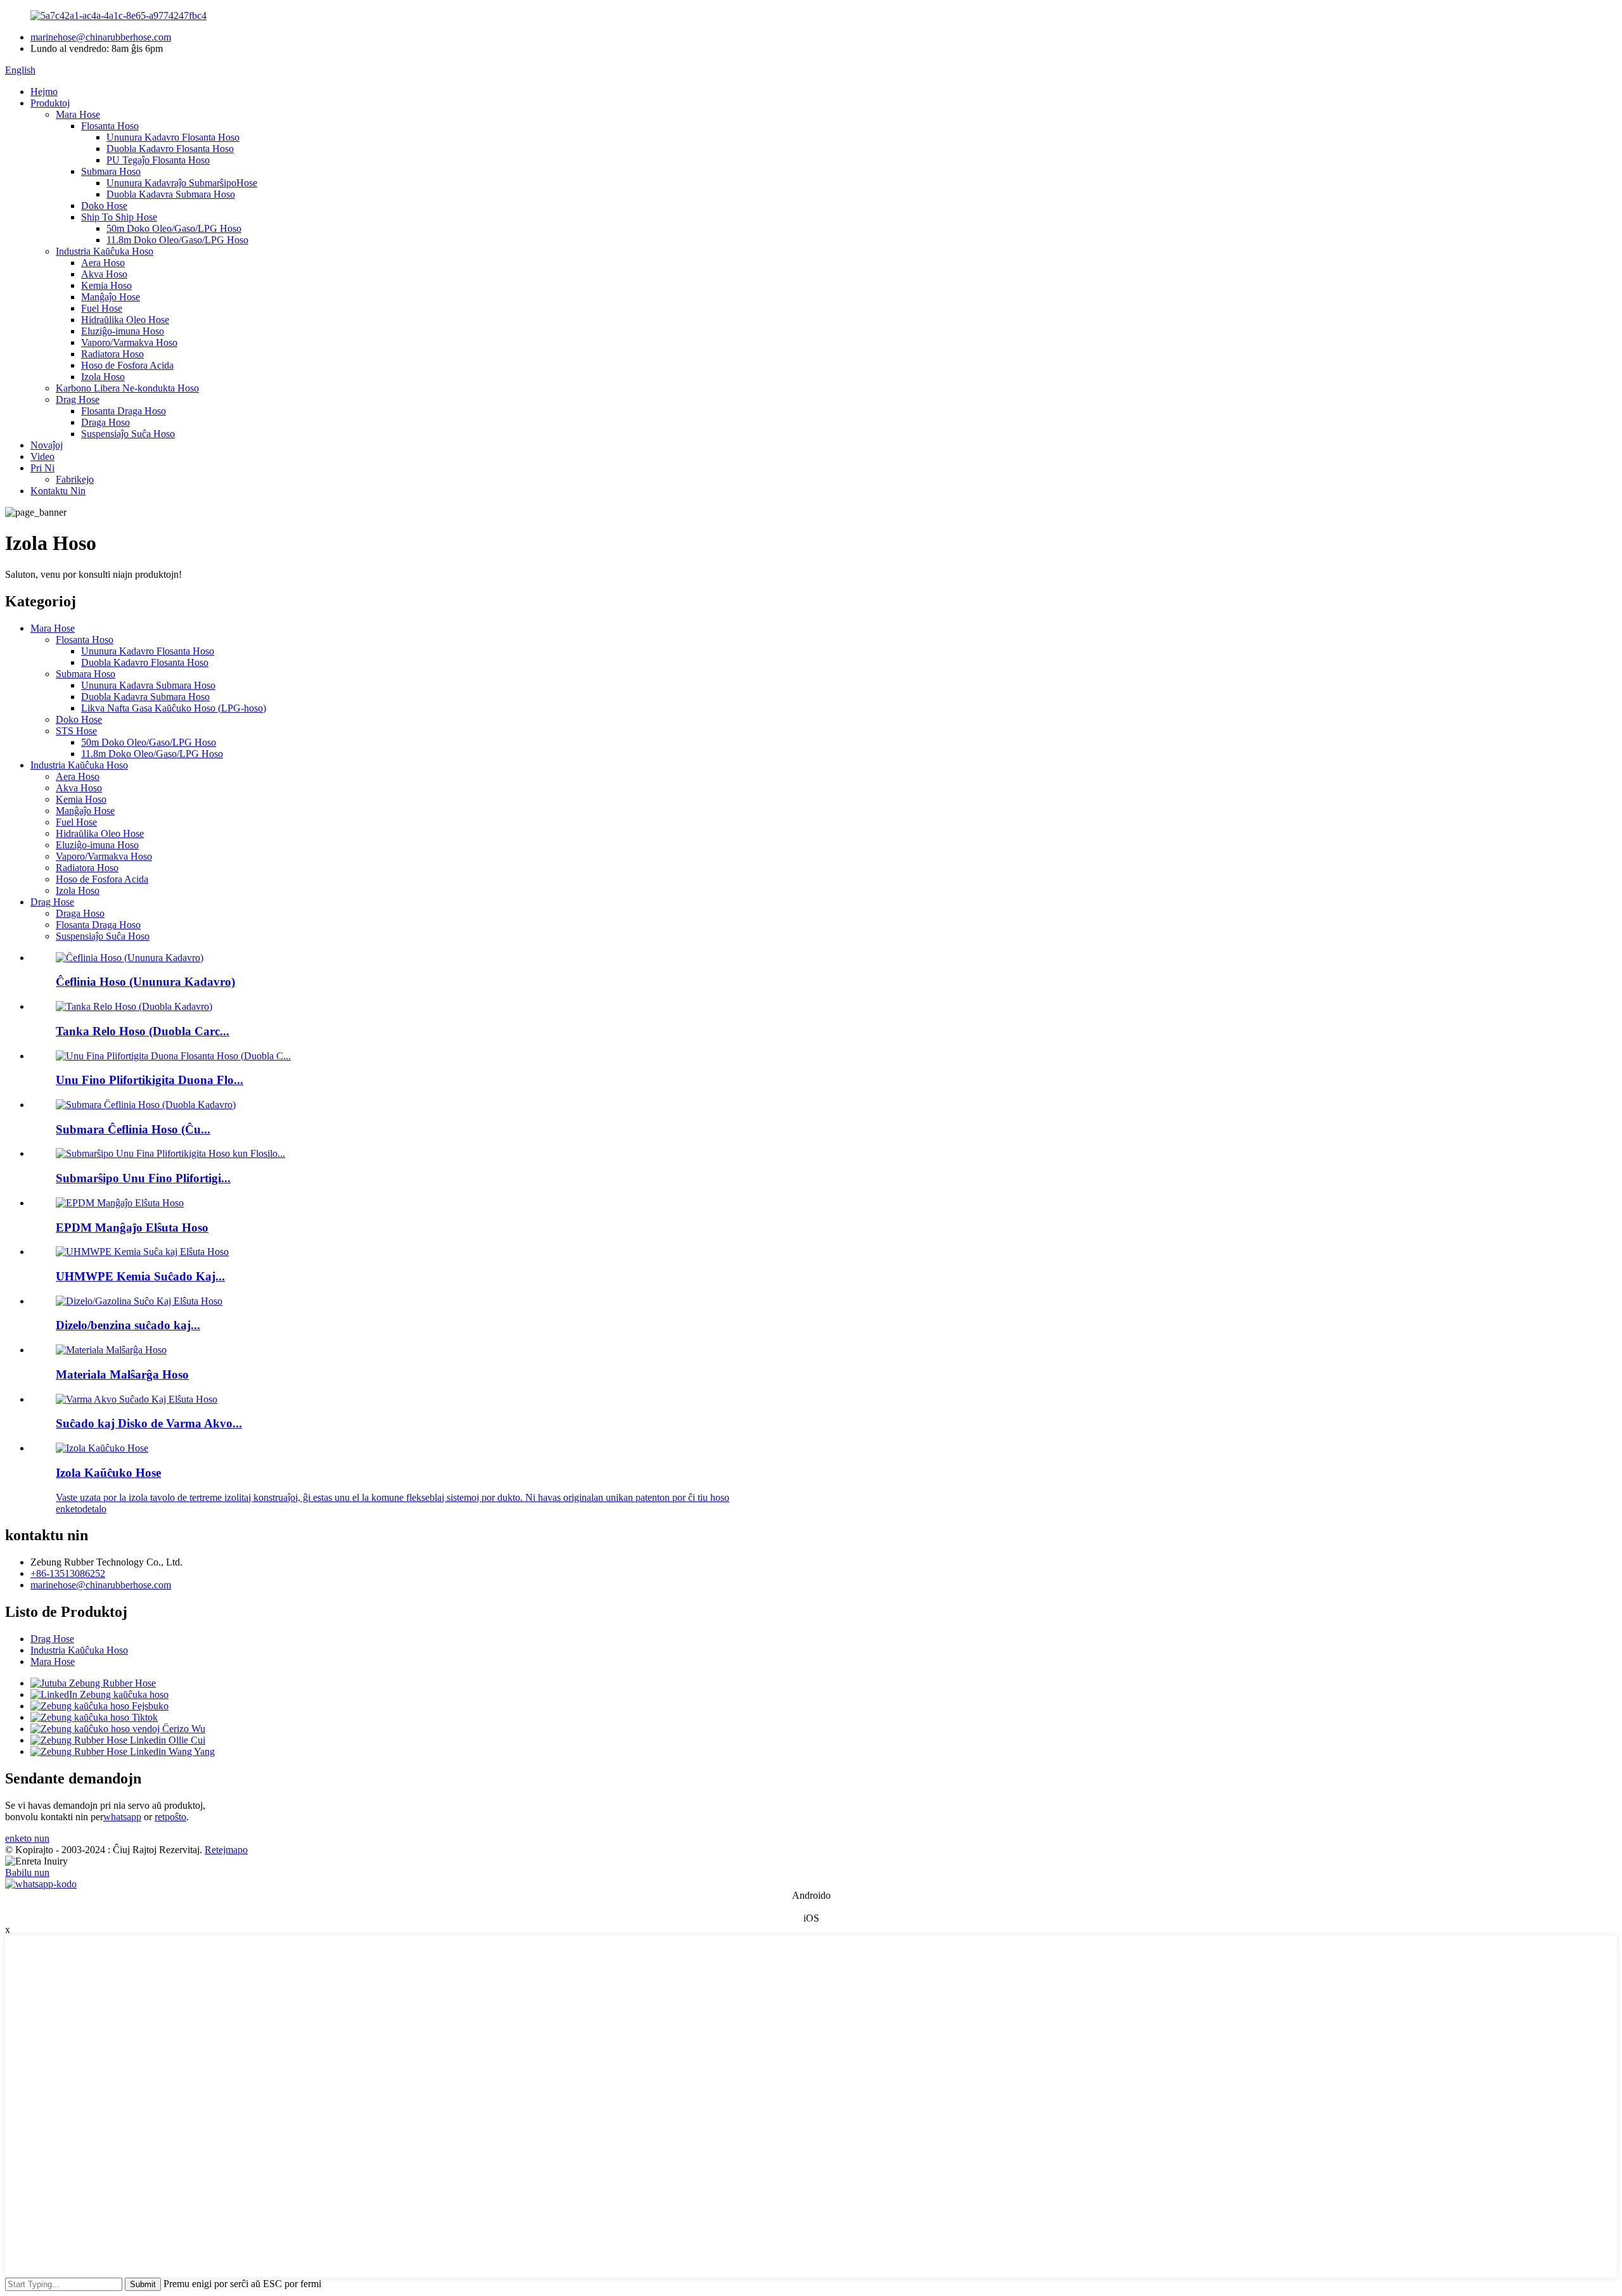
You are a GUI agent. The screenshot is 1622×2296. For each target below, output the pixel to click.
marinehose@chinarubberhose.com (101, 37)
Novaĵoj (47, 445)
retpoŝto (170, 1817)
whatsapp (122, 1817)
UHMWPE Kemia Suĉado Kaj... (140, 1276)
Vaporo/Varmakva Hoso (129, 342)
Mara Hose (78, 114)
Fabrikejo (75, 479)
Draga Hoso (105, 422)
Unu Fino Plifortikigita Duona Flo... (150, 1080)
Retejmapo (226, 1850)
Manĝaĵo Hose (111, 297)
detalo (94, 1509)
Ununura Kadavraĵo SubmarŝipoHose (182, 183)
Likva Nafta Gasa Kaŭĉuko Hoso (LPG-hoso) (174, 708)
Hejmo (44, 92)
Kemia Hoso (106, 285)
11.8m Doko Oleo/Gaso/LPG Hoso (177, 240)
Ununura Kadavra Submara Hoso (148, 685)
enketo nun (27, 1838)
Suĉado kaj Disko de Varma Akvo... (149, 1423)
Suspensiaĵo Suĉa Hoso (128, 434)
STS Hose (76, 731)
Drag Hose (78, 399)
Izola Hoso (103, 377)
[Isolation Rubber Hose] (102, 1448)
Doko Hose (104, 206)
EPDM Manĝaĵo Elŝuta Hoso (132, 1228)
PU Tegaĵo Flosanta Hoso (158, 160)
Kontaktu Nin (58, 491)
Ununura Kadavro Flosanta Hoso (173, 137)
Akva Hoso (104, 274)
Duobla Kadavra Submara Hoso (171, 194)
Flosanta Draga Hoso (124, 411)
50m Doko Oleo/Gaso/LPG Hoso (174, 228)
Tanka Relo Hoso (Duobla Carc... (143, 1031)
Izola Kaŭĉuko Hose (108, 1473)
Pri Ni (42, 468)
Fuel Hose (102, 308)
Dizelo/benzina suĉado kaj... (128, 1325)
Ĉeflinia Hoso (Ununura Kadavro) (145, 982)
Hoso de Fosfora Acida (127, 365)
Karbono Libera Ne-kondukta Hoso (127, 388)
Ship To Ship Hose (119, 217)
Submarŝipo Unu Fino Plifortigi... (143, 1178)
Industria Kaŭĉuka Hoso (105, 251)
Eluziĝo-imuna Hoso (123, 331)
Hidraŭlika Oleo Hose (125, 320)
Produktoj (50, 103)
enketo (69, 1509)
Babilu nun (27, 1872)
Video (42, 456)
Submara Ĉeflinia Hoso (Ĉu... (133, 1129)
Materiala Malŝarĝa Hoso (122, 1374)
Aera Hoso (103, 263)
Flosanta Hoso (110, 126)
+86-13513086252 (68, 1573)
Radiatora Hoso (112, 354)
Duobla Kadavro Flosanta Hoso (170, 149)
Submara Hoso (111, 171)
